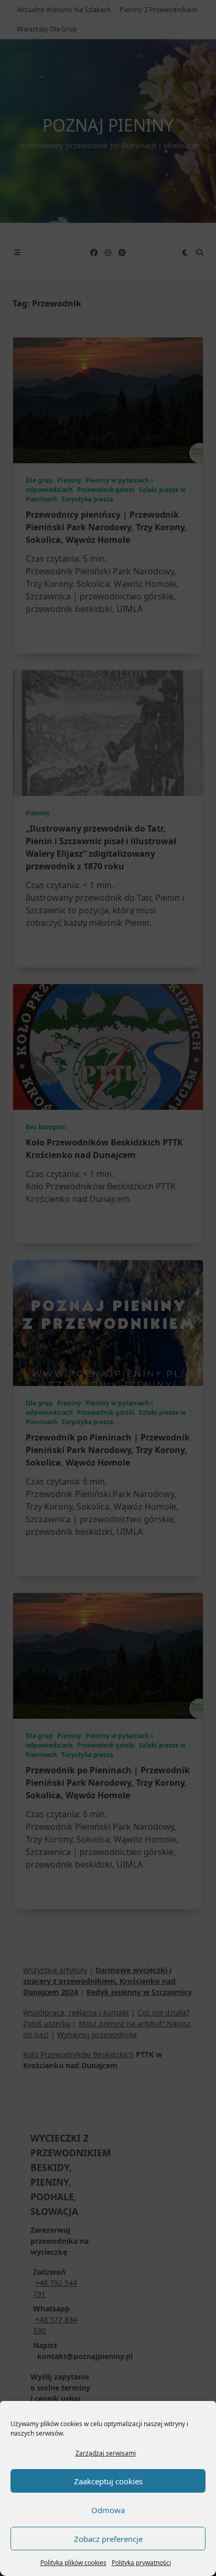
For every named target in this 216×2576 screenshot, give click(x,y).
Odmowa (108, 2510)
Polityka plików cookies (73, 2563)
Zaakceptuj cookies (108, 2481)
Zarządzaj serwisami (106, 2453)
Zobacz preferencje (108, 2539)
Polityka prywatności (141, 2563)
